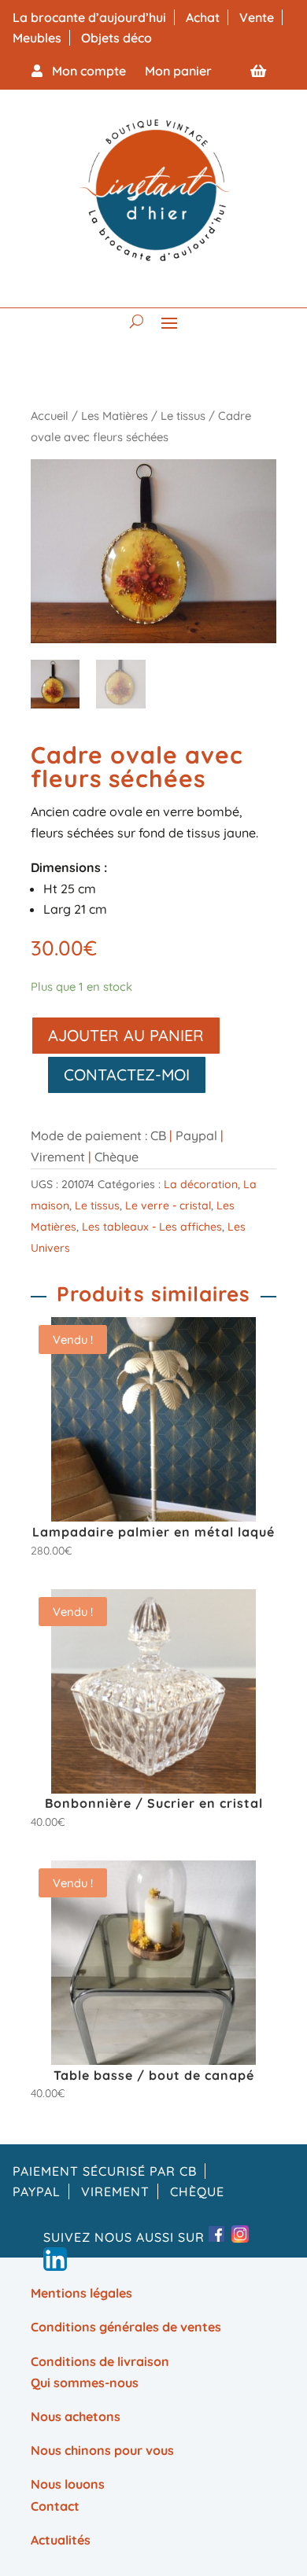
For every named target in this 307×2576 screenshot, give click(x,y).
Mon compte (84, 71)
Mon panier (178, 71)
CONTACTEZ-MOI (127, 1075)
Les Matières (115, 416)
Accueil (50, 416)
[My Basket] (258, 71)
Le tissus (183, 416)
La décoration (201, 1184)
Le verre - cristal (168, 1205)
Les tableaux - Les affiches (152, 1227)
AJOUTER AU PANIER (126, 1035)
